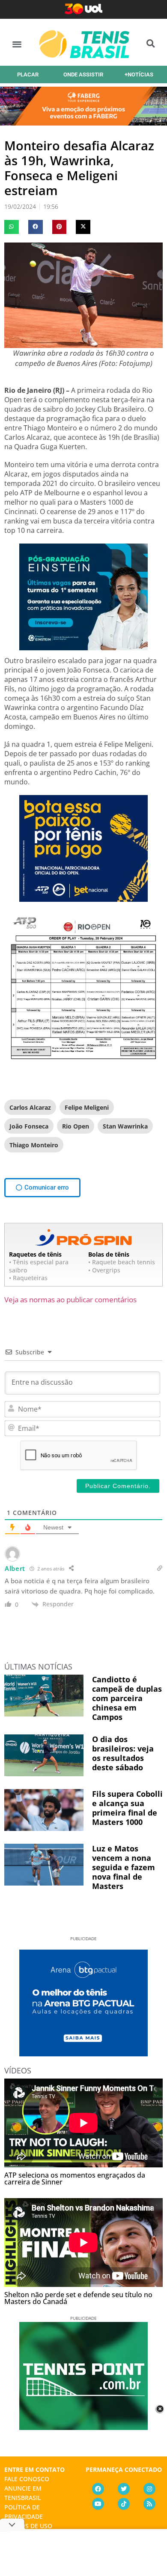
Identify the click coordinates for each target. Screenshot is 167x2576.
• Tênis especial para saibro (39, 1266)
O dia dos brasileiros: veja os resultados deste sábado (123, 1753)
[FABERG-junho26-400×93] (83, 123)
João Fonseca (29, 1126)
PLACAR (28, 75)
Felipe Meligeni (87, 1107)
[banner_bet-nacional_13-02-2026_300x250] (83, 899)
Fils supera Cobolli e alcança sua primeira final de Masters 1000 (127, 1808)
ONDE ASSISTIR (83, 75)
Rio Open (76, 1126)
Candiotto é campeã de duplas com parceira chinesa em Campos (127, 1698)
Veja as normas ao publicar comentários (70, 1300)
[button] (17, 44)
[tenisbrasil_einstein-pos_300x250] (83, 648)
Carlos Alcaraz (30, 1107)
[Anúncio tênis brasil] (83, 2053)
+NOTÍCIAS (139, 75)
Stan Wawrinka (125, 1126)
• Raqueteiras (28, 1278)
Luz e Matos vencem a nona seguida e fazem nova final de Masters (124, 1867)
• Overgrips (104, 1270)
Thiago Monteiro (34, 1145)
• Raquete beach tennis (122, 1262)
